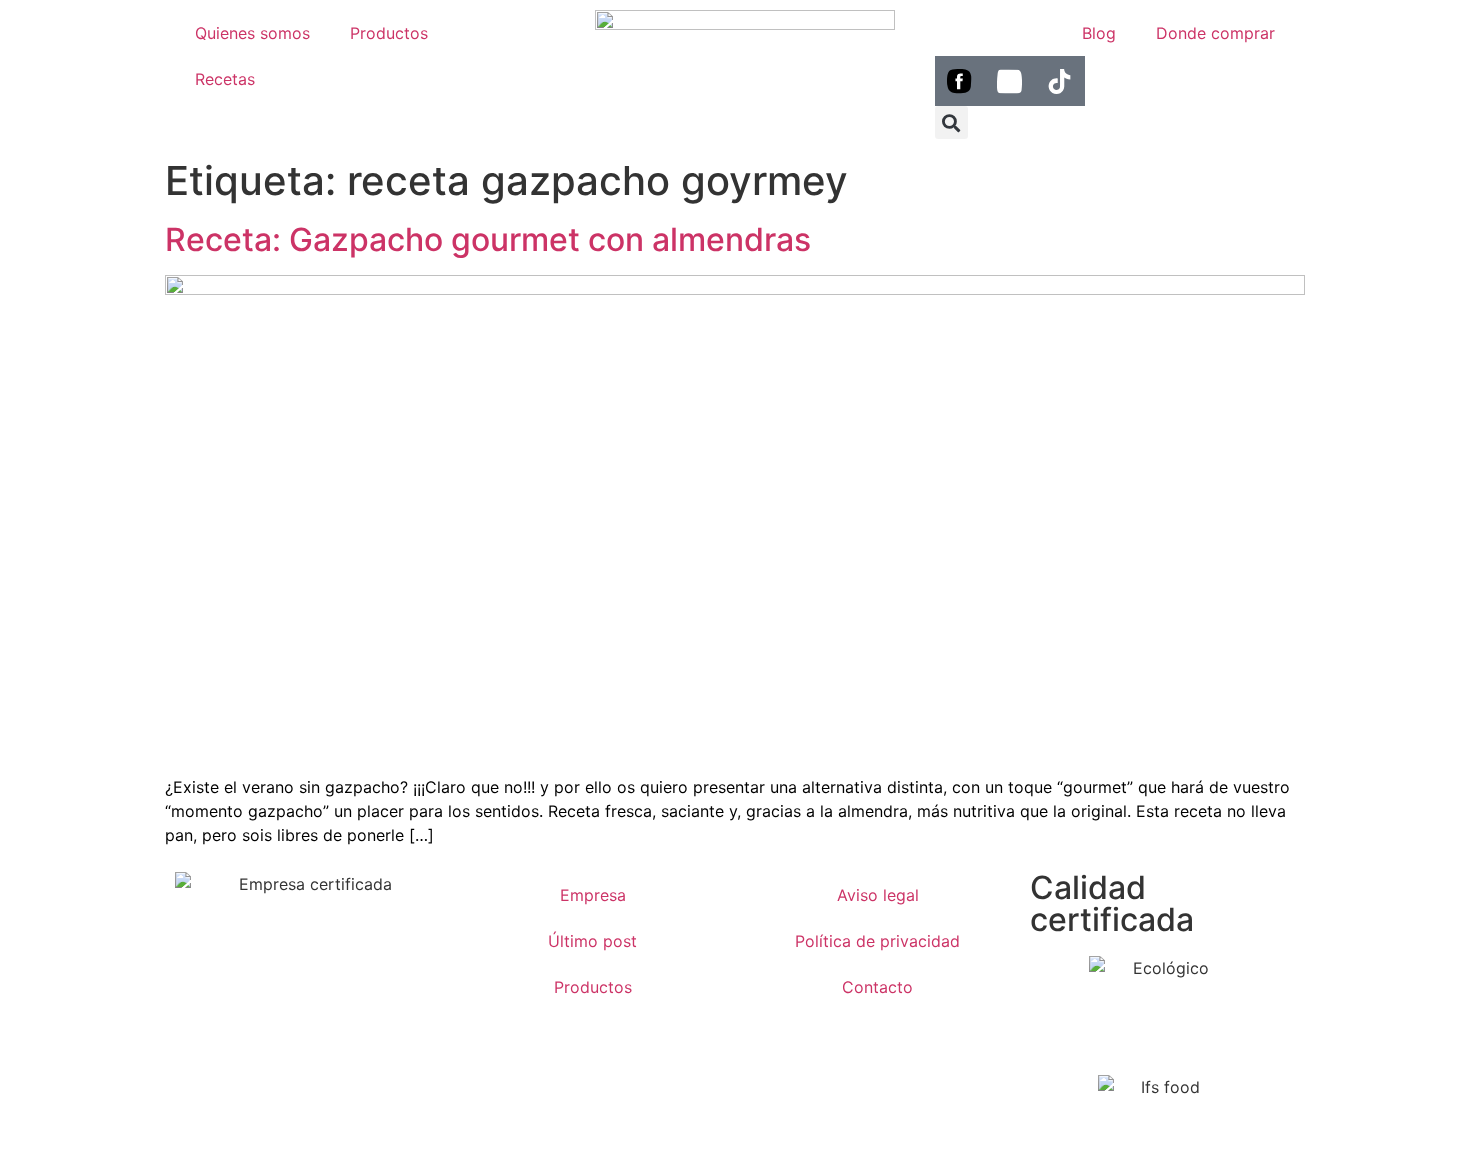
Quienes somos (252, 33)
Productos (389, 33)
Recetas (225, 79)
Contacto (877, 987)
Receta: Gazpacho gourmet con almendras (488, 239)
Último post (592, 941)
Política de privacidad (877, 941)
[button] (951, 122)
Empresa (593, 895)
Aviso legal (878, 895)
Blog (1099, 33)
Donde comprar (1215, 33)
